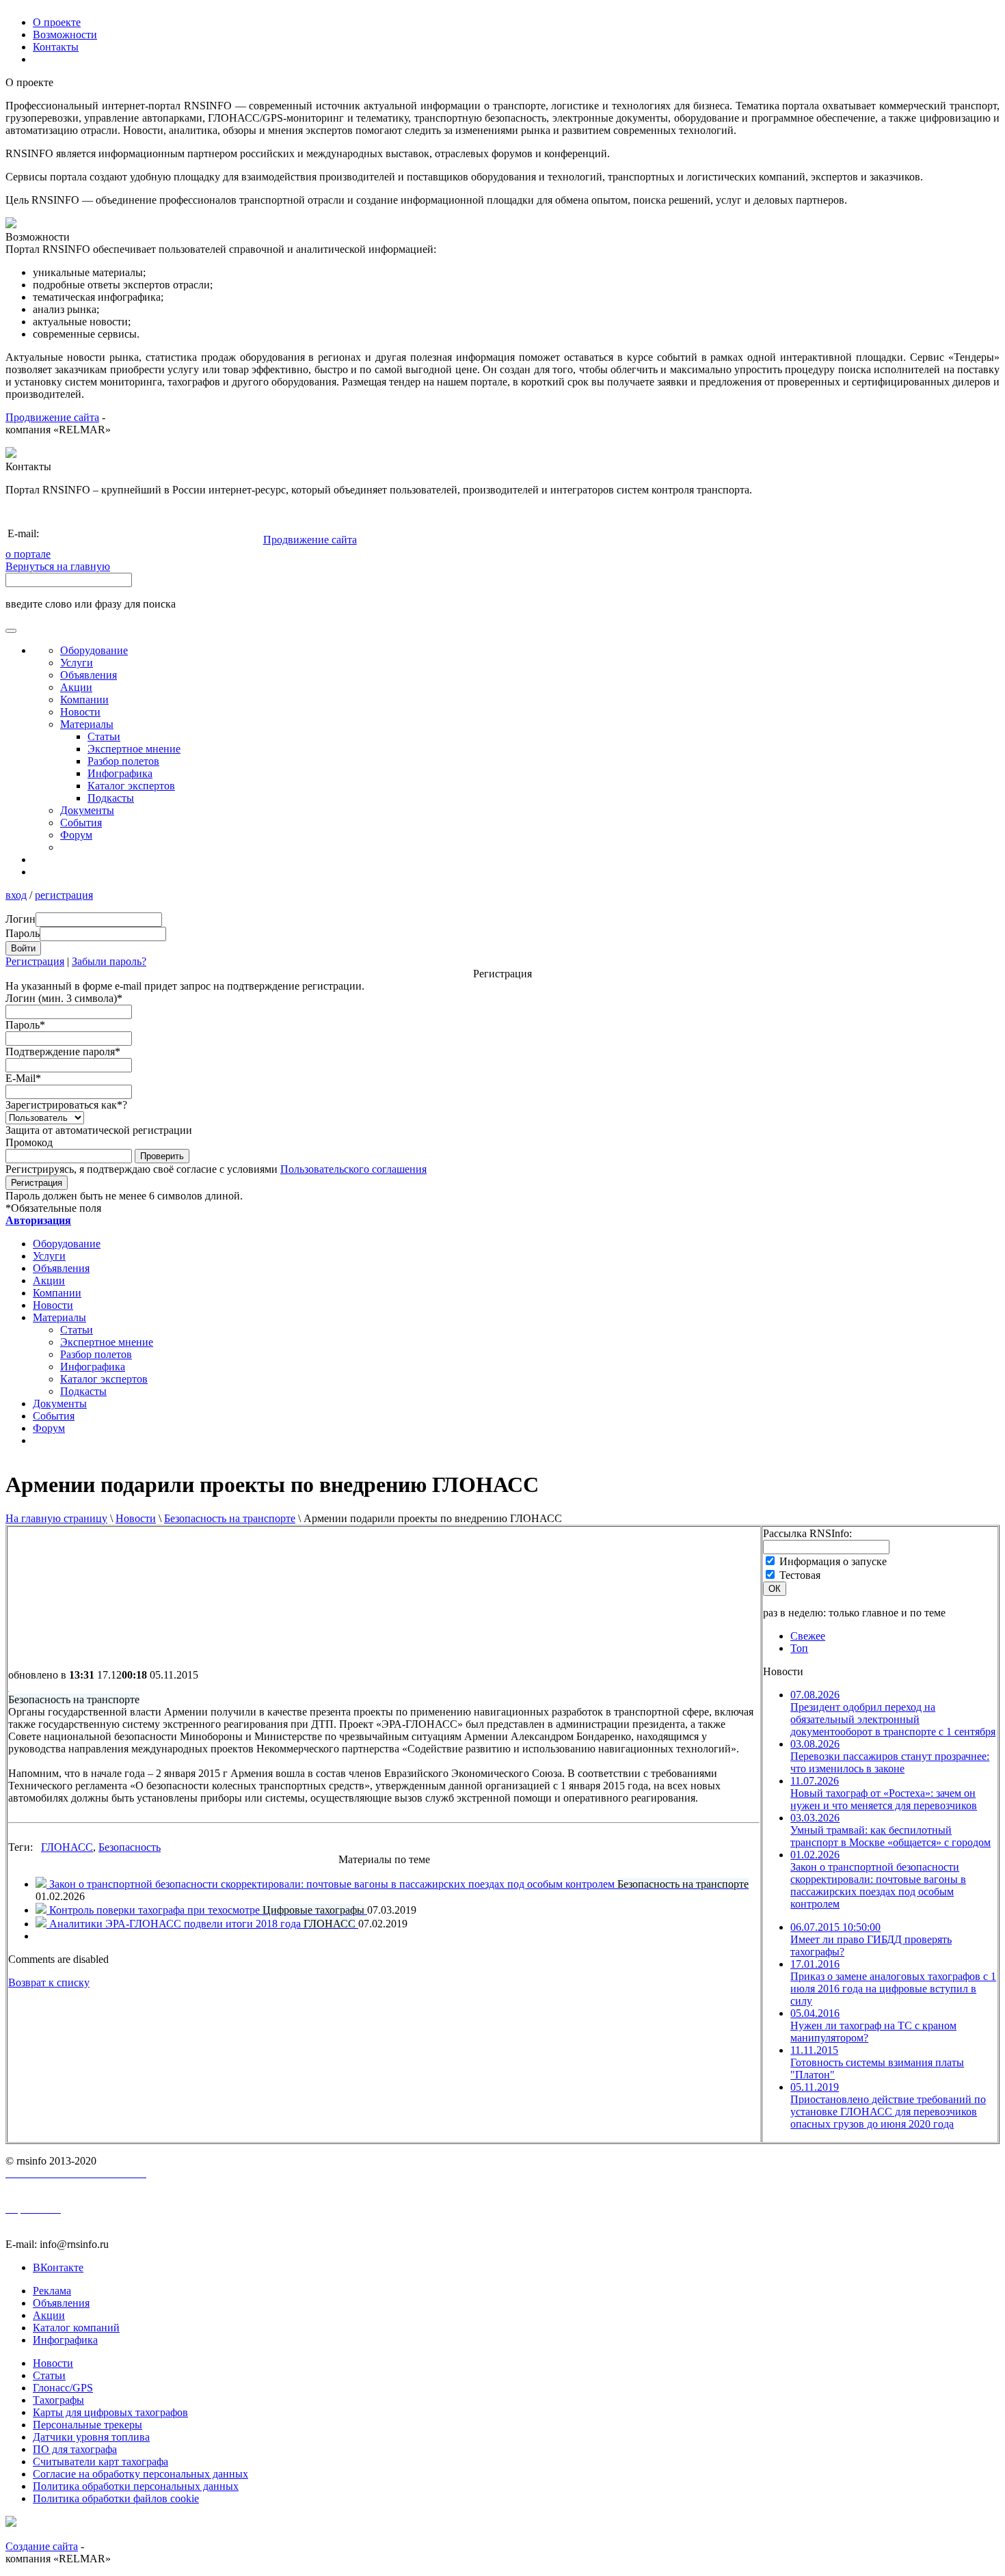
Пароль (25, 1025)
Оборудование (94, 650)
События (81, 823)
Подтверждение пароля (63, 1052)
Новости (136, 1518)
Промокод (29, 1142)
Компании (84, 700)
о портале (28, 554)
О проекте (57, 22)
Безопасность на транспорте (230, 1518)
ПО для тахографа (75, 2449)
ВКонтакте (58, 2267)
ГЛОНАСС (67, 1847)
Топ (799, 1648)
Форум (76, 835)
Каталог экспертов (131, 786)
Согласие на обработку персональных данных (140, 2474)
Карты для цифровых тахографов (110, 2412)
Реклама (52, 2291)
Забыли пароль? (109, 961)
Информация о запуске (833, 1561)
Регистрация (35, 961)
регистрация (64, 895)
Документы (87, 810)
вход (16, 895)
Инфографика (120, 773)
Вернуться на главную (58, 566)
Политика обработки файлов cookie (116, 2498)
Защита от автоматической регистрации (99, 1130)
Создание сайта (42, 2546)
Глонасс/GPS (63, 2388)
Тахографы (58, 2400)
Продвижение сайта (52, 417)
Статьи (104, 736)
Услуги (77, 663)
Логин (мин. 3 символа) (64, 998)
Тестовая (800, 1575)
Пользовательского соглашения (353, 1169)
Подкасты (111, 798)
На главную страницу (56, 1518)
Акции (76, 687)
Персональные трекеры (88, 2425)
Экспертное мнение (134, 749)
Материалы (87, 724)
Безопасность (130, 1847)
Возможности (65, 35)
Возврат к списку (49, 1982)
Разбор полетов (123, 761)
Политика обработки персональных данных (136, 2486)
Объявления (89, 675)
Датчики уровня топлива (91, 2437)
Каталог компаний (76, 2328)
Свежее (808, 1636)
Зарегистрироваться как (66, 1105)
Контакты (56, 47)
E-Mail (23, 1078)
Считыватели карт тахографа (100, 2462)
